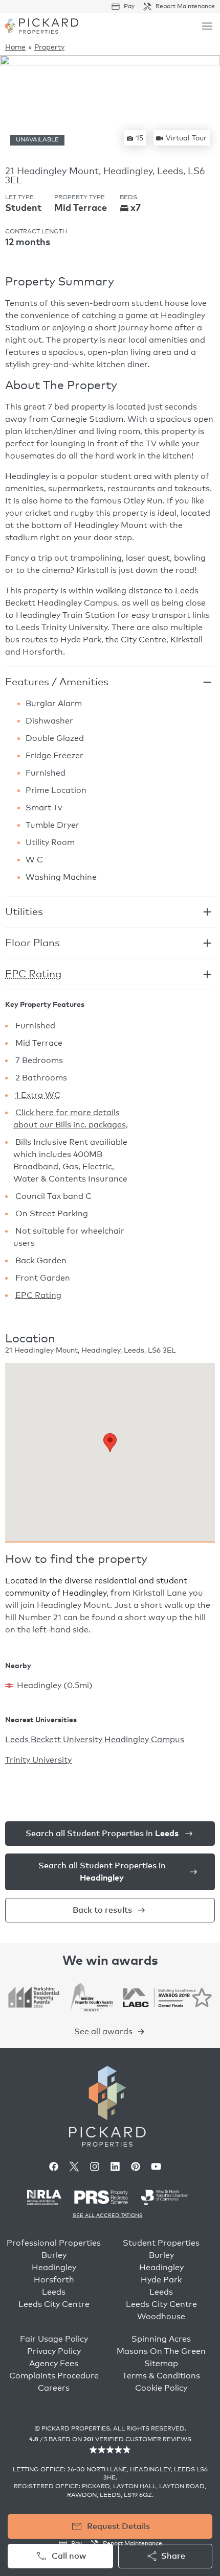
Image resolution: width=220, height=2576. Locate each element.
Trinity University (38, 1760)
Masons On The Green (161, 2351)
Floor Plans (32, 943)
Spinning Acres (161, 2339)
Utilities (24, 912)
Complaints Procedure (54, 2376)
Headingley (54, 2268)
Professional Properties (54, 2243)
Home (15, 47)
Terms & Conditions (161, 2376)
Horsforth (54, 2280)
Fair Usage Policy (54, 2339)
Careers (54, 2388)
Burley (54, 2255)
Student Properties (161, 2243)
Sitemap (161, 2364)
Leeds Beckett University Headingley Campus (95, 1740)
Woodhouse (161, 2317)
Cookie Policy (161, 2388)
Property (49, 47)
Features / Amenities (57, 682)
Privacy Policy (54, 2351)
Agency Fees (54, 2364)
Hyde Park (161, 2280)
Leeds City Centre (54, 2304)
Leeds (54, 2292)
